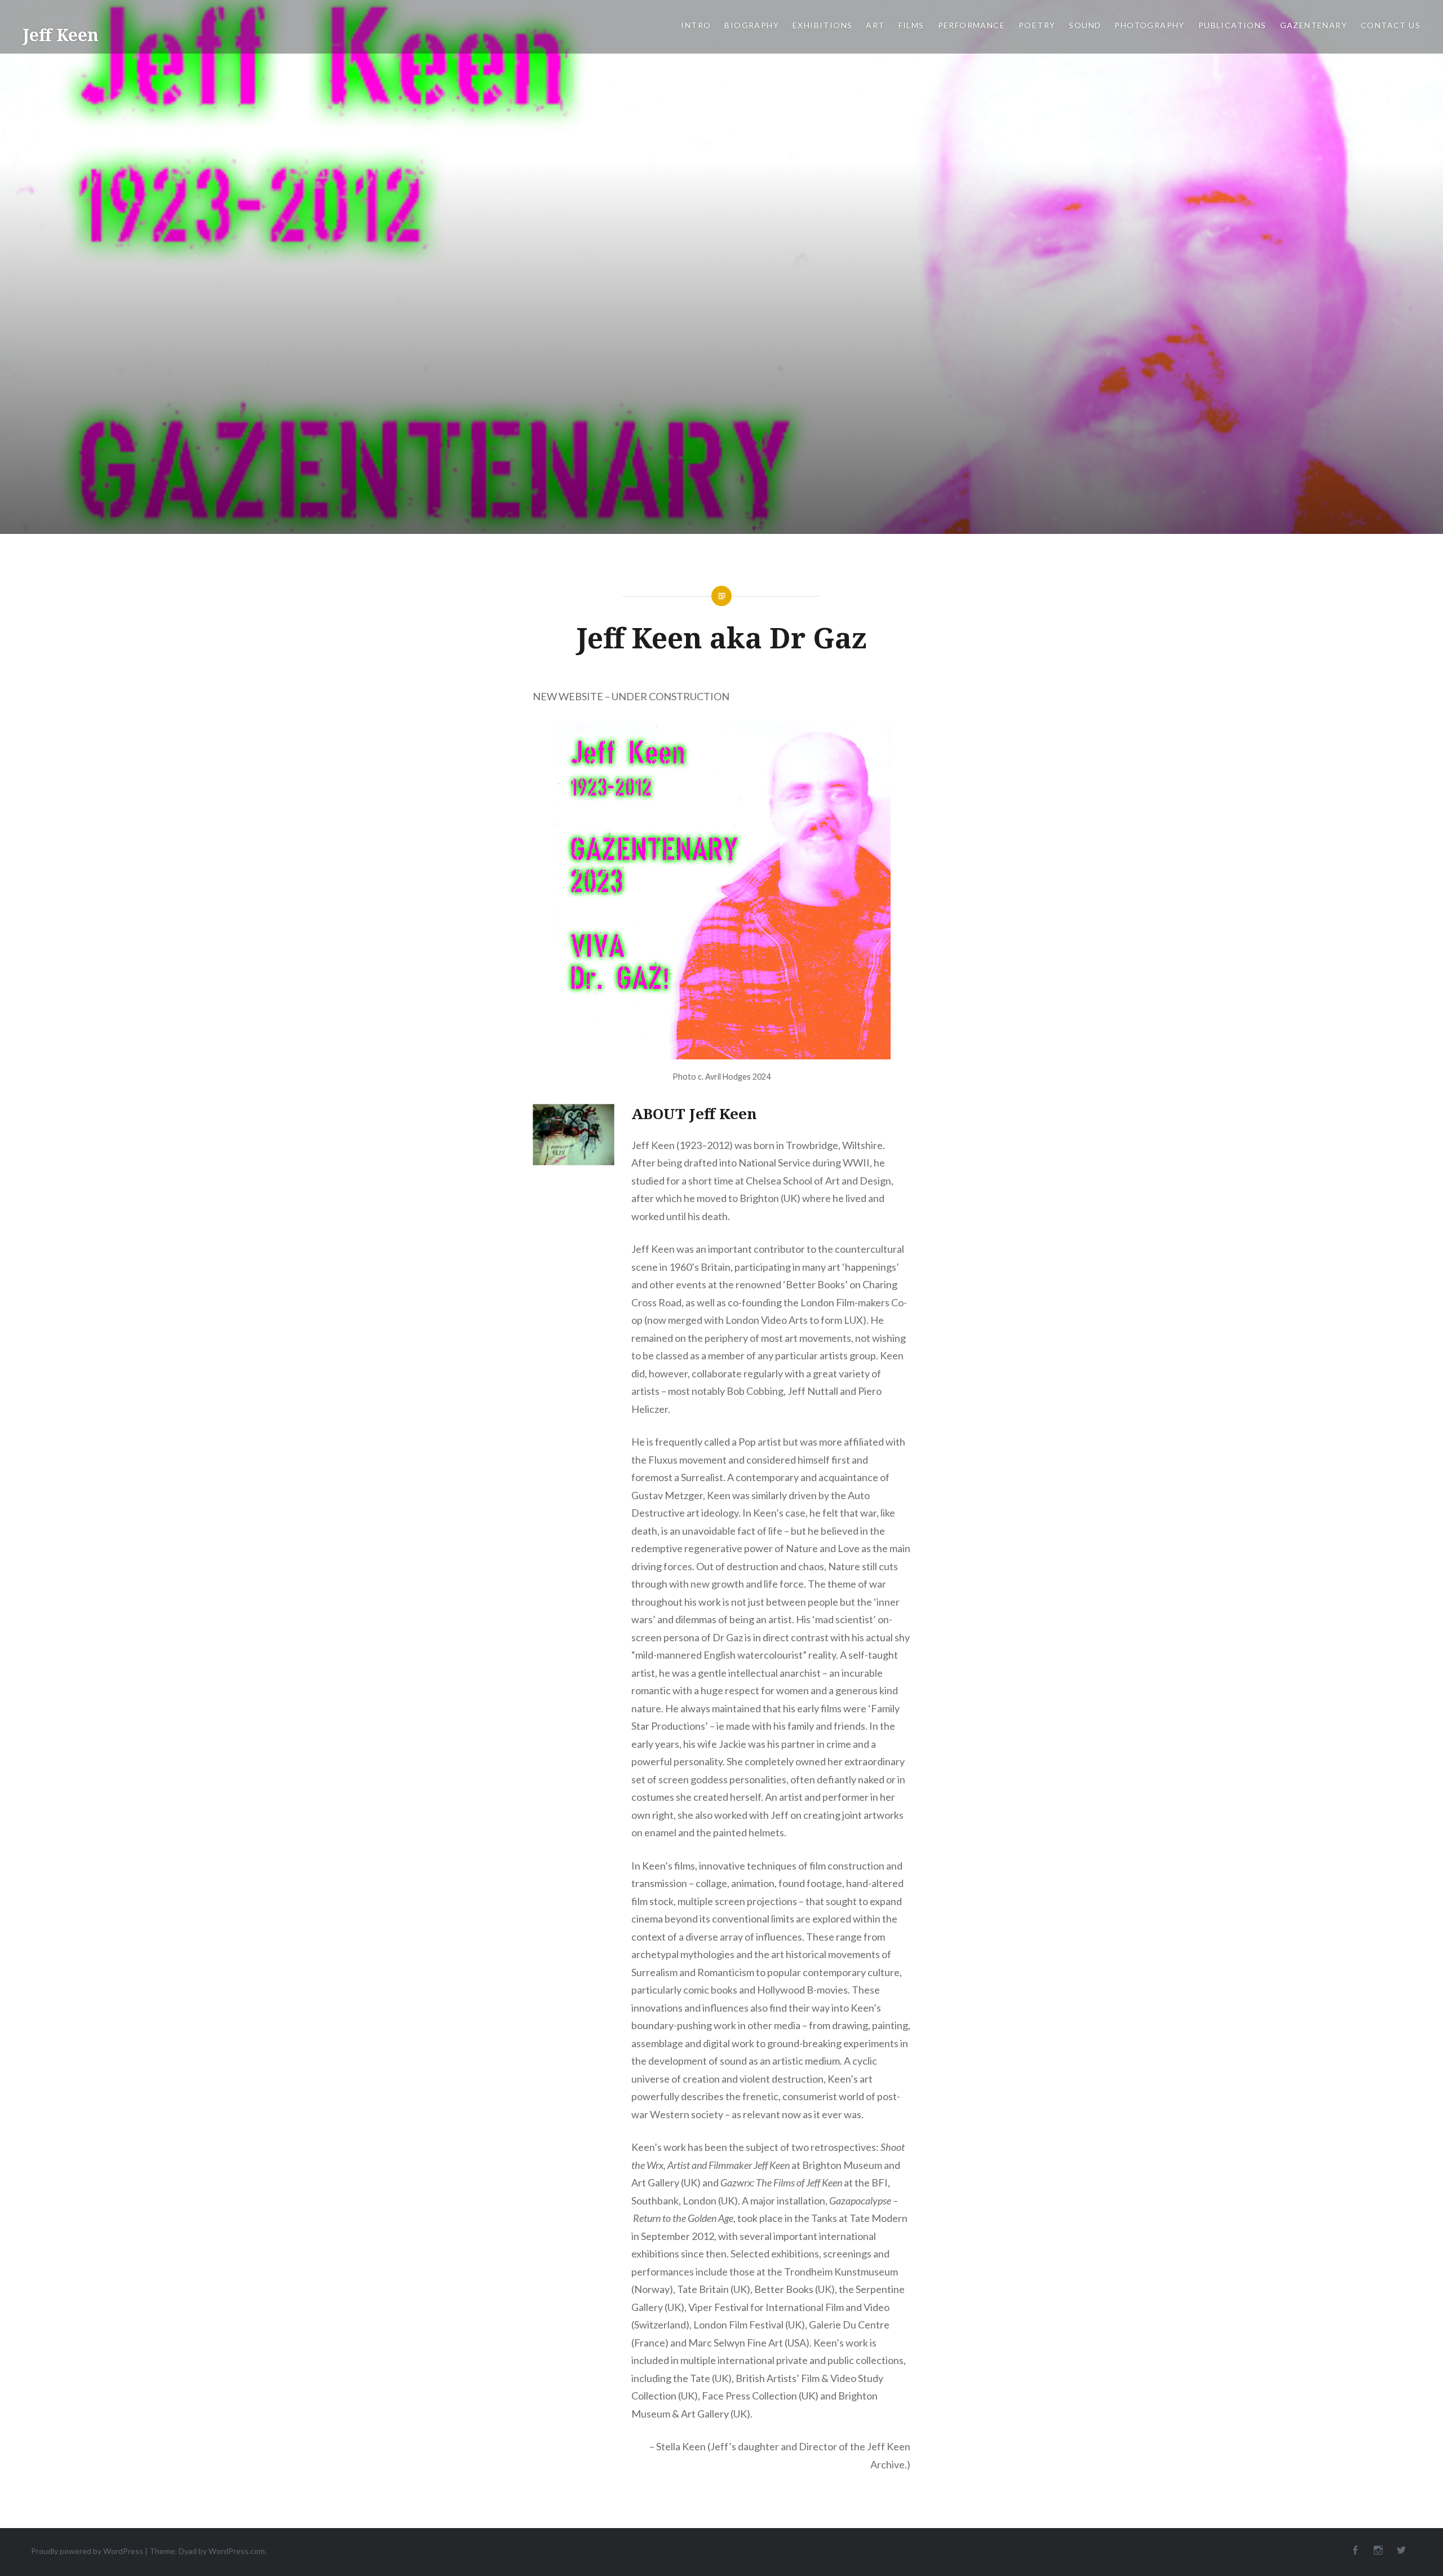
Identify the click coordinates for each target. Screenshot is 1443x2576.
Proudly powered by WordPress (87, 2551)
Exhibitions (822, 25)
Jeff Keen (61, 35)
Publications (1232, 25)
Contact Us (1391, 25)
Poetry (1037, 25)
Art (875, 25)
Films (911, 25)
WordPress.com (237, 2551)
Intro (696, 25)
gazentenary (1314, 25)
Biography (752, 25)
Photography (1149, 25)
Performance (971, 25)
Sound (1085, 25)
